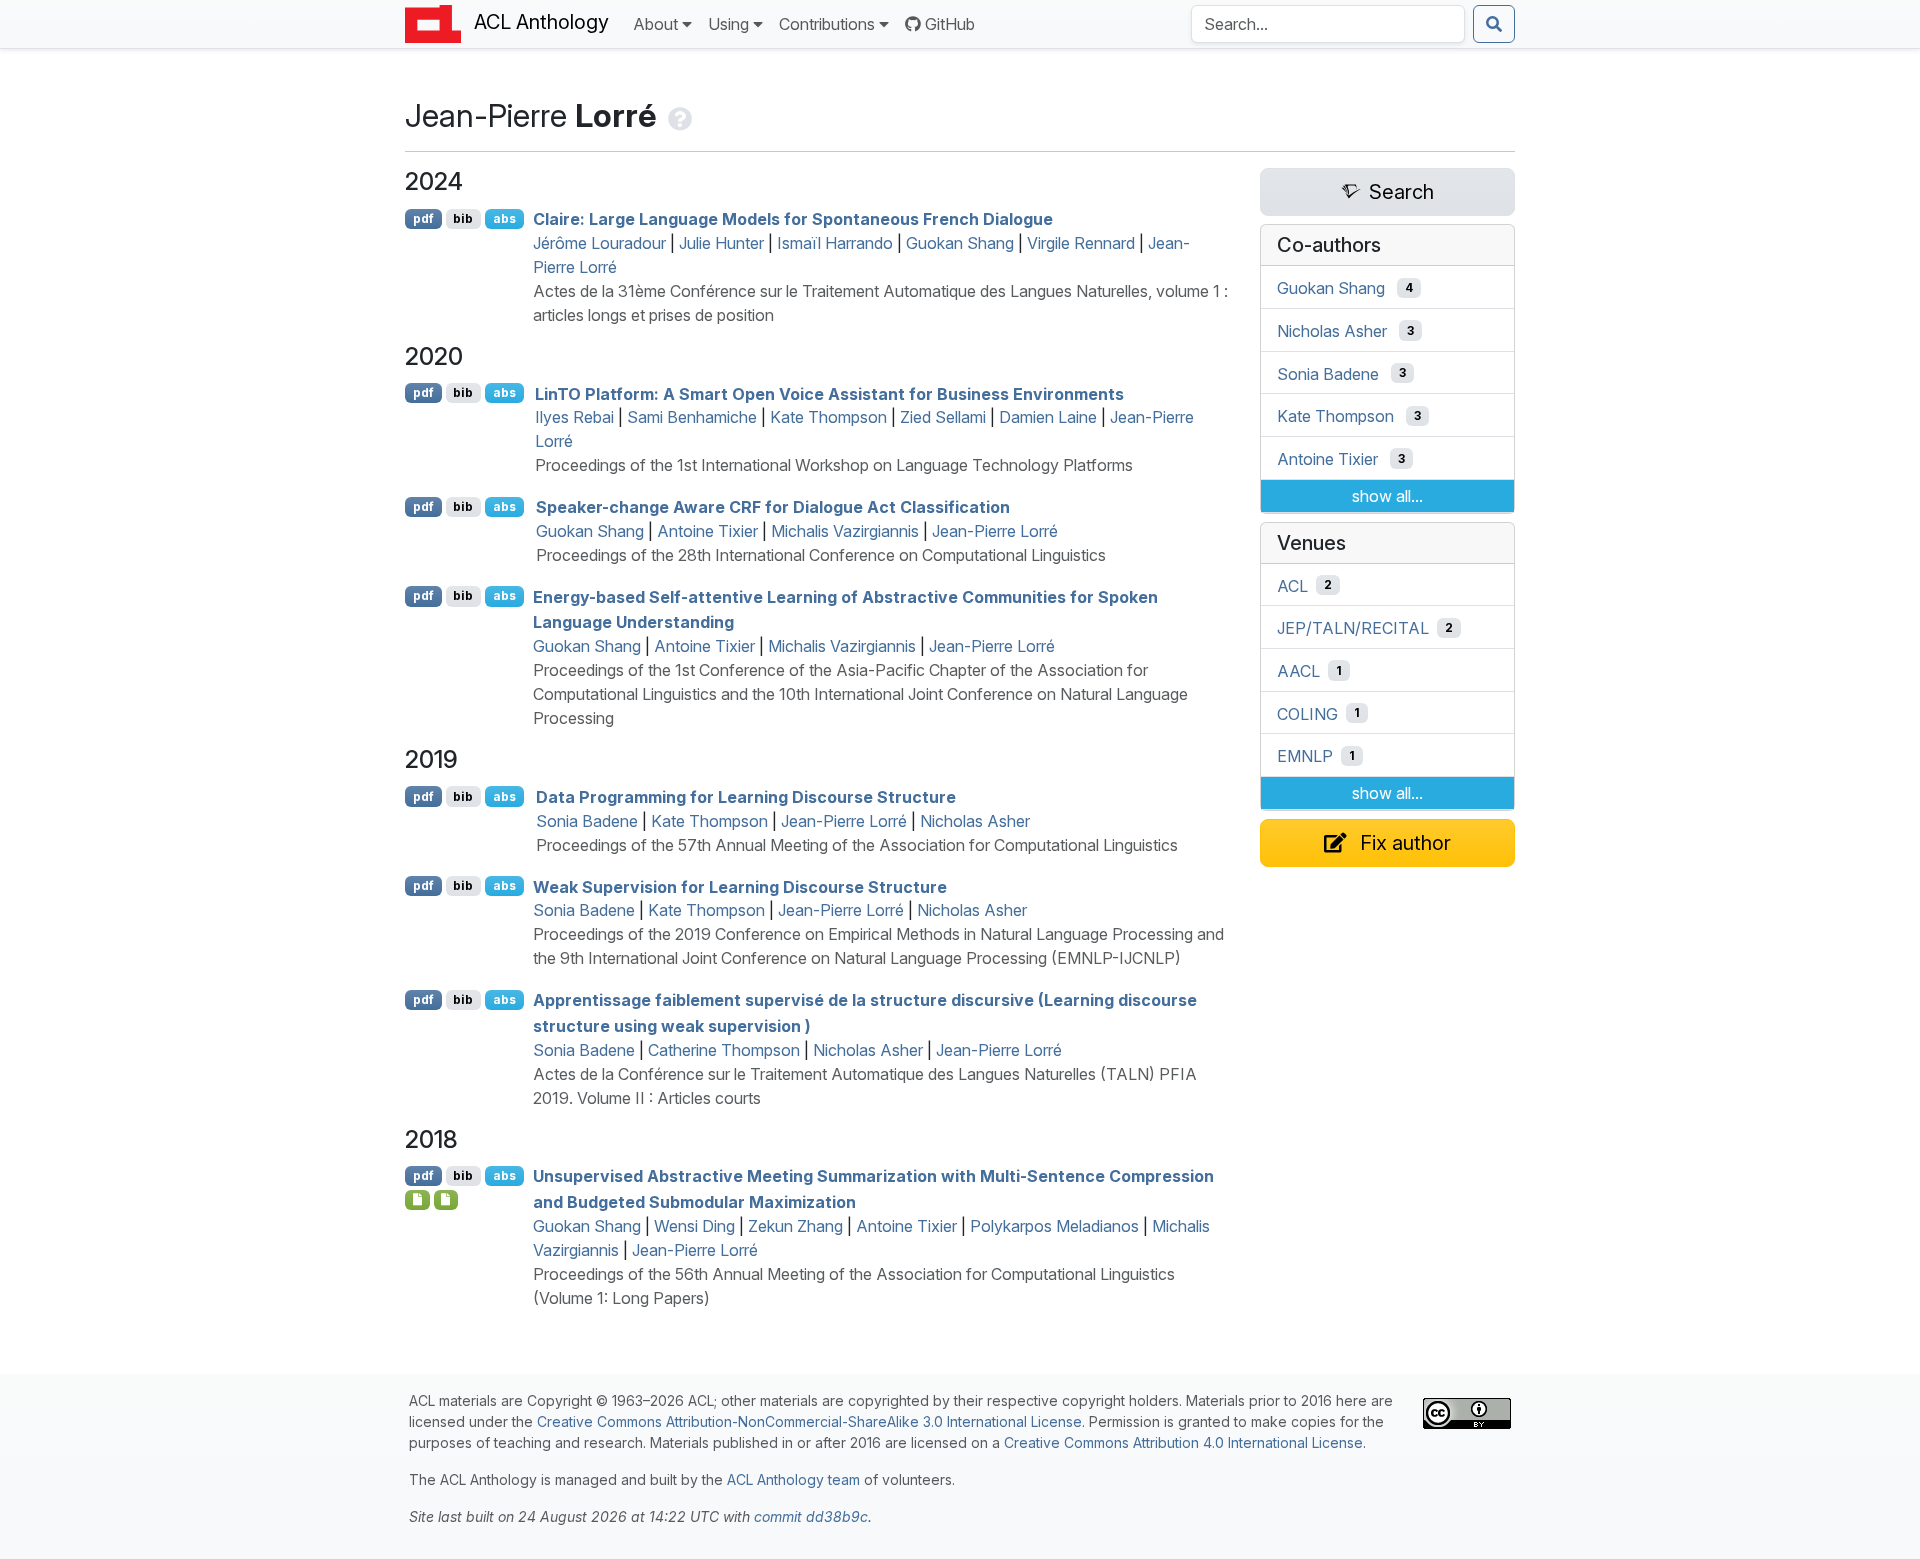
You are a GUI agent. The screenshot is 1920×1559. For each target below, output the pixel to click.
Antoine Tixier (707, 531)
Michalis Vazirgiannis (845, 531)
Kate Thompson (828, 417)
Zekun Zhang (795, 1226)
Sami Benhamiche (692, 417)
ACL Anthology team (793, 1479)
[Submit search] (1494, 24)
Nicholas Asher (975, 821)
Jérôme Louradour (599, 243)
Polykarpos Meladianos (1054, 1226)
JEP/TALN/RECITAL (1353, 628)
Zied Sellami (943, 417)
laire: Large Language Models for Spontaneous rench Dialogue (793, 219)
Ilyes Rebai (574, 417)
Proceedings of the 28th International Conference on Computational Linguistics (821, 555)
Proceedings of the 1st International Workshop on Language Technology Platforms (834, 465)
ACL (1292, 585)
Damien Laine (1048, 417)
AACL (1298, 671)
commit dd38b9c (811, 1516)
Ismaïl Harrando (835, 243)
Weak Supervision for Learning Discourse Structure (740, 886)
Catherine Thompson (724, 1050)
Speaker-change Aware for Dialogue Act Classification (773, 507)
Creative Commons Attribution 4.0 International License (1183, 1442)
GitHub (950, 24)
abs (504, 218)
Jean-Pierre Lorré (995, 531)
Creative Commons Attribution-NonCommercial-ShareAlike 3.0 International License (809, 1421)
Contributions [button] (827, 24)
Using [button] (728, 24)
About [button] (655, 24)
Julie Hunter (721, 243)
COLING (1307, 713)
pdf (423, 218)
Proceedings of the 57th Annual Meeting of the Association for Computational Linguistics (857, 845)
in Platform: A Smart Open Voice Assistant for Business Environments (829, 393)
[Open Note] (417, 1200)
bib (463, 218)
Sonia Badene (587, 821)
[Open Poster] (446, 1200)
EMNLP (1305, 756)
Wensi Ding (694, 1226)
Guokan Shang (960, 243)
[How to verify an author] (678, 115)
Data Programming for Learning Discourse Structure (746, 797)
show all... (1387, 496)
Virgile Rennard (1081, 243)
